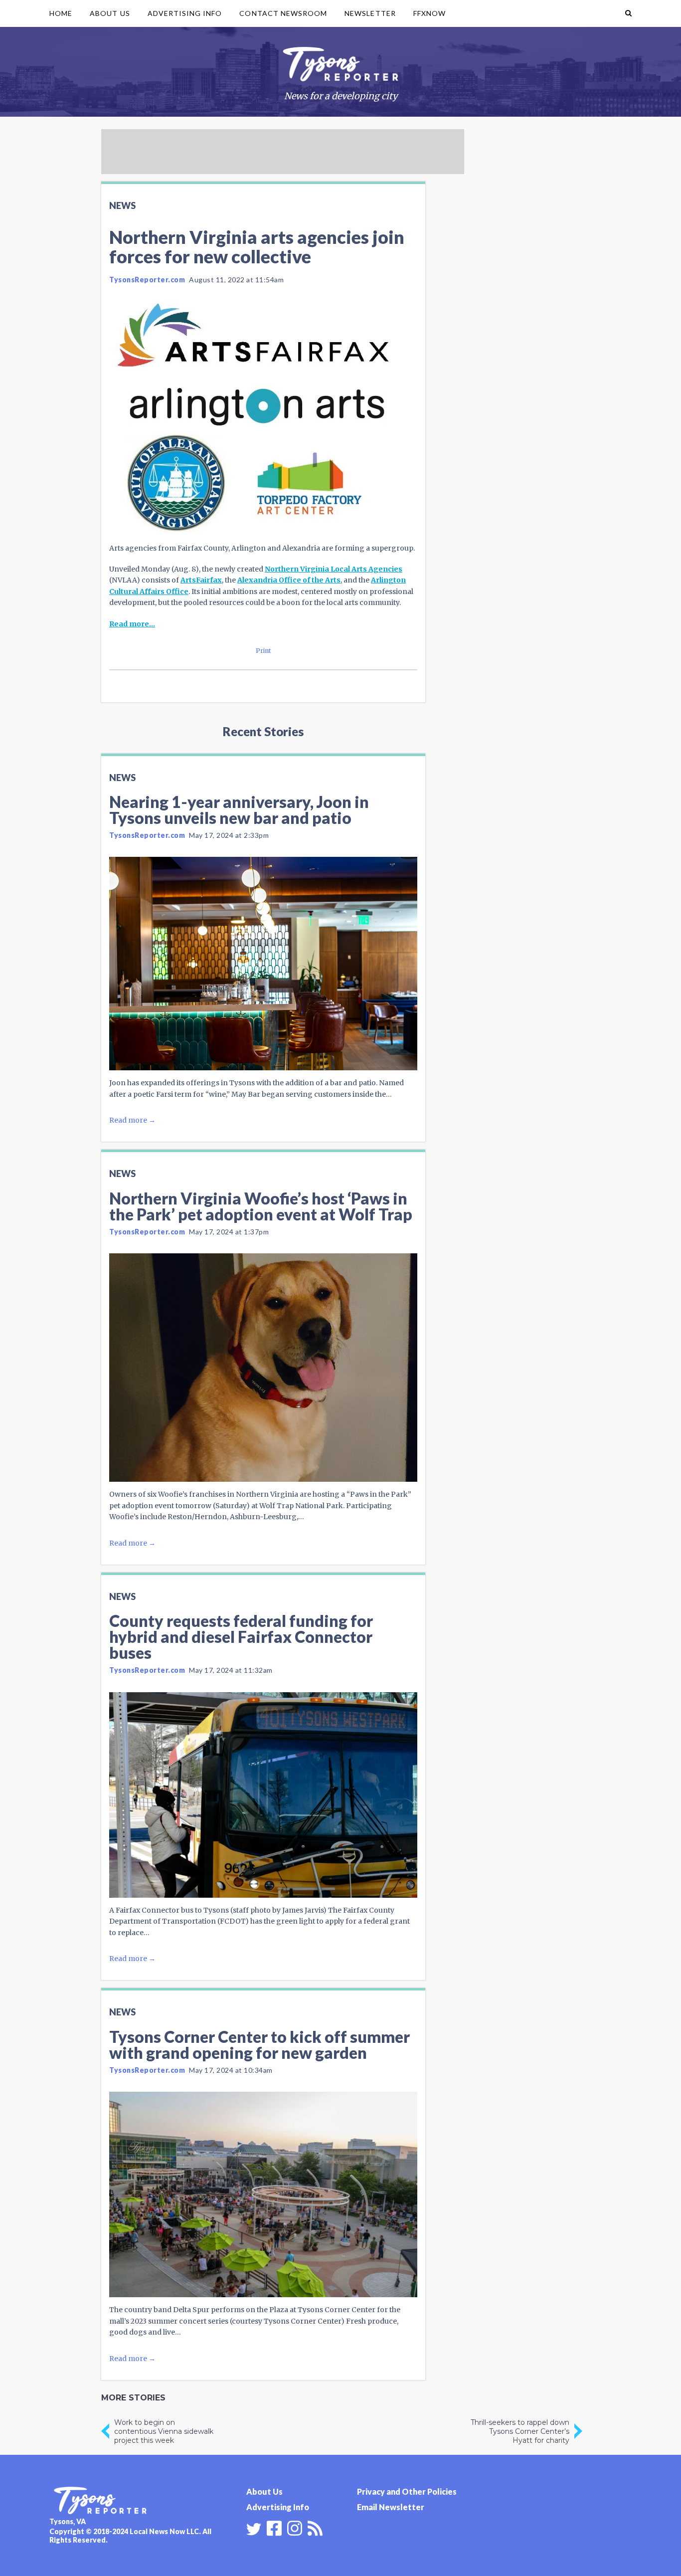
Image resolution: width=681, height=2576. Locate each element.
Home (61, 13)
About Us (110, 13)
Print (263, 651)
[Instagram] (295, 2527)
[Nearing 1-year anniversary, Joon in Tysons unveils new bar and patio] (263, 964)
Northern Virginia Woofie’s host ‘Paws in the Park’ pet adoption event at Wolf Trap (261, 1206)
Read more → (132, 1120)
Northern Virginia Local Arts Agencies (334, 569)
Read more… (132, 624)
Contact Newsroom (283, 13)
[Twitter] (254, 2529)
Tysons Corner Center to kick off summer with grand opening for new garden (259, 2045)
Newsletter (370, 13)
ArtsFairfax (201, 580)
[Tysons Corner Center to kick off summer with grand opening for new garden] (263, 2194)
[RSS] (315, 2527)
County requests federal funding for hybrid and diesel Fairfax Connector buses (241, 1637)
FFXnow (429, 13)
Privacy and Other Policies (407, 2491)
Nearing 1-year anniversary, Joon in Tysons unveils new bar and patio (239, 810)
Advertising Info (185, 13)
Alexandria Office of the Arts (289, 580)
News (122, 205)
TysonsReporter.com (147, 280)
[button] (628, 13)
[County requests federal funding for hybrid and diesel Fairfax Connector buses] (263, 1795)
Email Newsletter (391, 2507)
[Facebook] (274, 2527)
